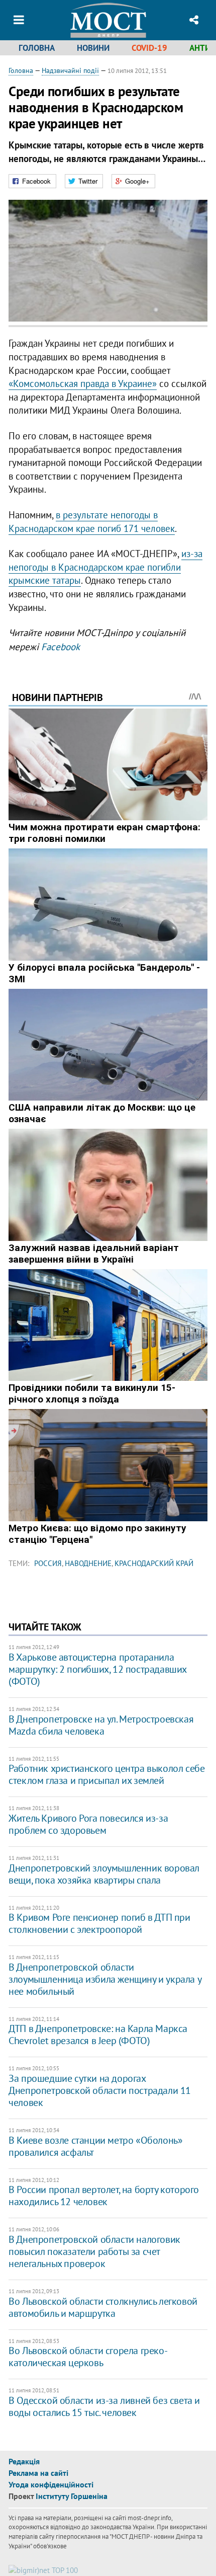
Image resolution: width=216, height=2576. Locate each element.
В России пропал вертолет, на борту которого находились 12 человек (104, 2196)
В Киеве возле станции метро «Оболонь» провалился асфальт (95, 2146)
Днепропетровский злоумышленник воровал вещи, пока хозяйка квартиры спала (104, 1874)
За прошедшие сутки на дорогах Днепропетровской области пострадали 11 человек (100, 2090)
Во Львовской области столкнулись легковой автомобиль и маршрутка (103, 2307)
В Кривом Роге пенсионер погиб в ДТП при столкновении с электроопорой (99, 1923)
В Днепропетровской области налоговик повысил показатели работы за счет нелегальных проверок (94, 2251)
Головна (37, 48)
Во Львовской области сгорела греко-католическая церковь (88, 2357)
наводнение (88, 1563)
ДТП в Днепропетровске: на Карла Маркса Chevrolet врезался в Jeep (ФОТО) (98, 2035)
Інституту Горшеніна (72, 2496)
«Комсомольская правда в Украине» (83, 383)
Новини (93, 48)
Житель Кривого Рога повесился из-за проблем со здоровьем (88, 1824)
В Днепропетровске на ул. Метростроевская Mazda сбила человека (101, 1725)
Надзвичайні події (70, 70)
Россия (48, 1563)
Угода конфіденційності (51, 2484)
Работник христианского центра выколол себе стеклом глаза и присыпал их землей (106, 1774)
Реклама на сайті (38, 2473)
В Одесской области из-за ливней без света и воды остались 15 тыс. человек (104, 2406)
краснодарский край (154, 1563)
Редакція (24, 2461)
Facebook (61, 647)
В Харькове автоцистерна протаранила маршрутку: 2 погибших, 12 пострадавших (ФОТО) (97, 1669)
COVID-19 (149, 48)
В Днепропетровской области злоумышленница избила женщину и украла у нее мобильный (105, 1979)
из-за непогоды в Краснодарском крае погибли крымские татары (105, 567)
